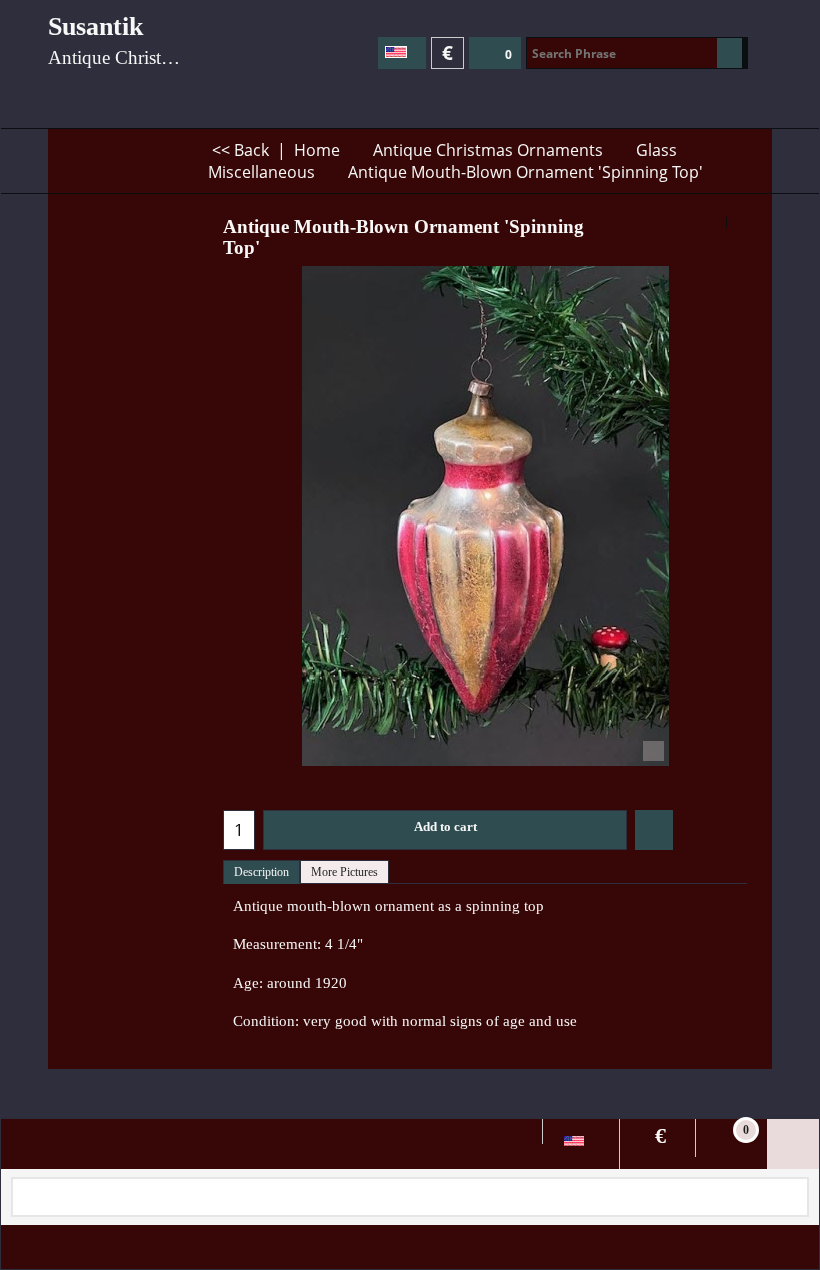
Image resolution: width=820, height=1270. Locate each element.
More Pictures (344, 872)
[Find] (729, 53)
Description (261, 872)
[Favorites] (654, 830)
